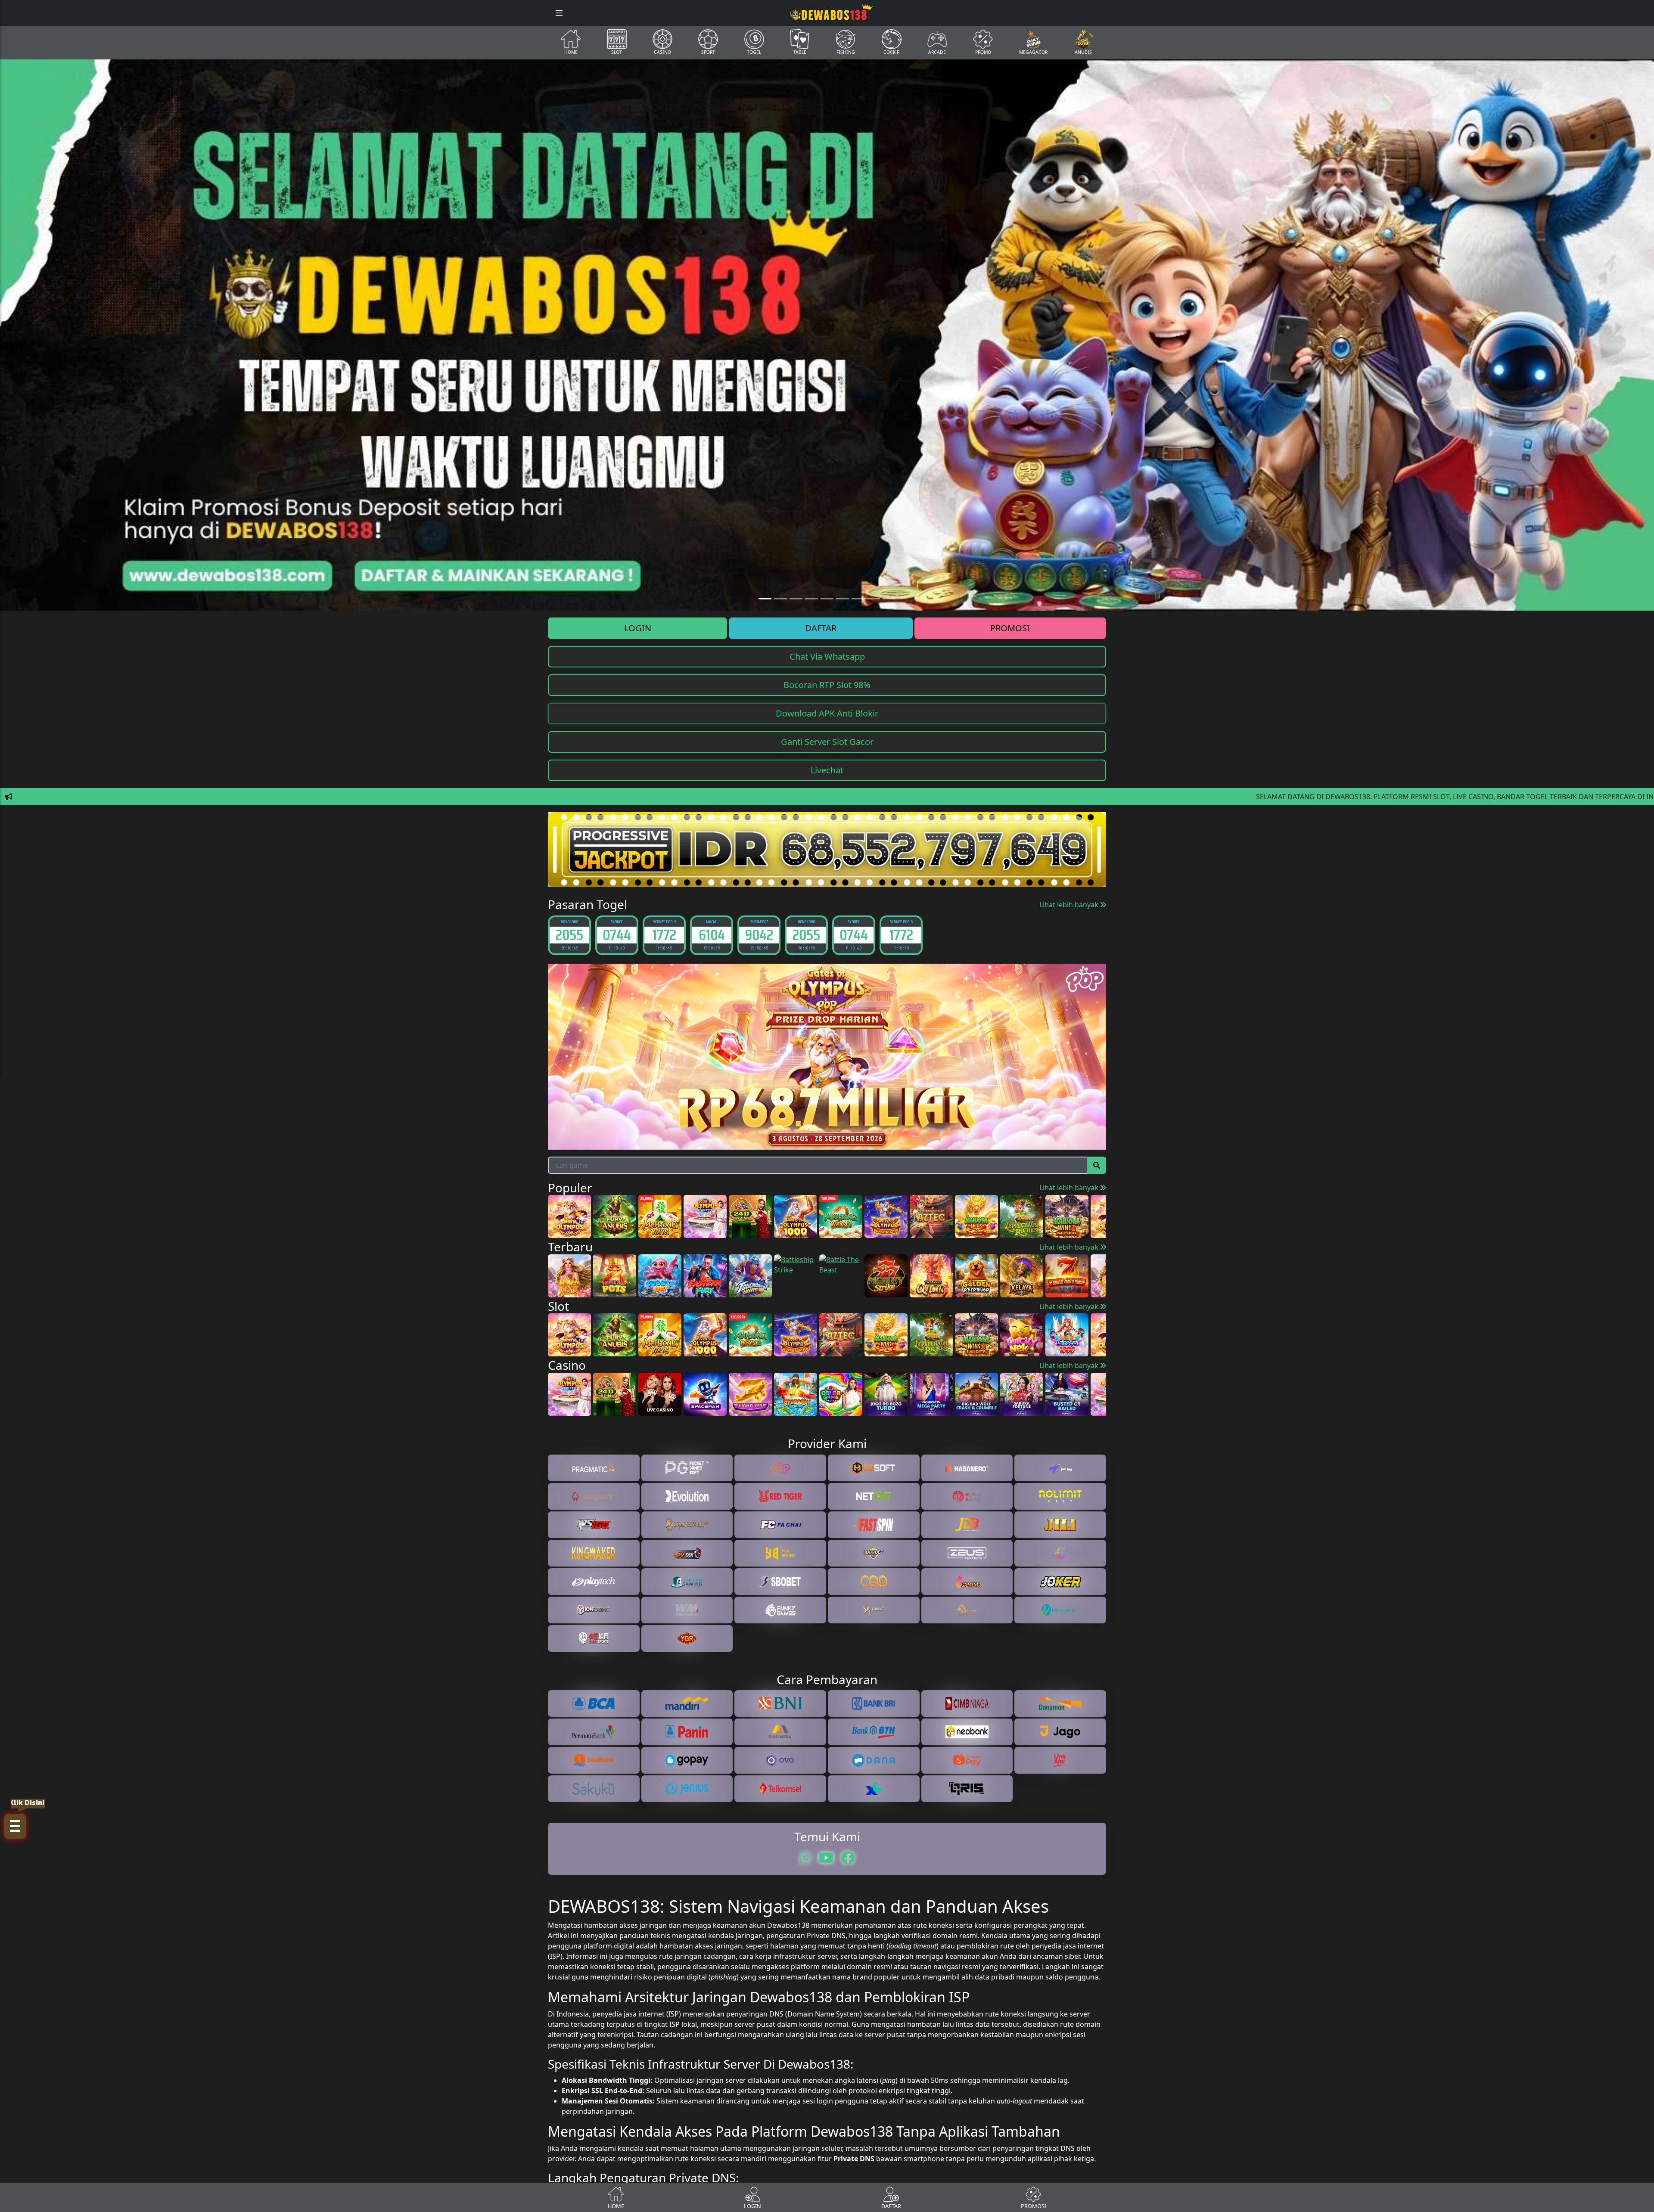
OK (827, 1240)
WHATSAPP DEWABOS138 (827, 1198)
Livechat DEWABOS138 (827, 1181)
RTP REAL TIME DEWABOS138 (827, 1216)
